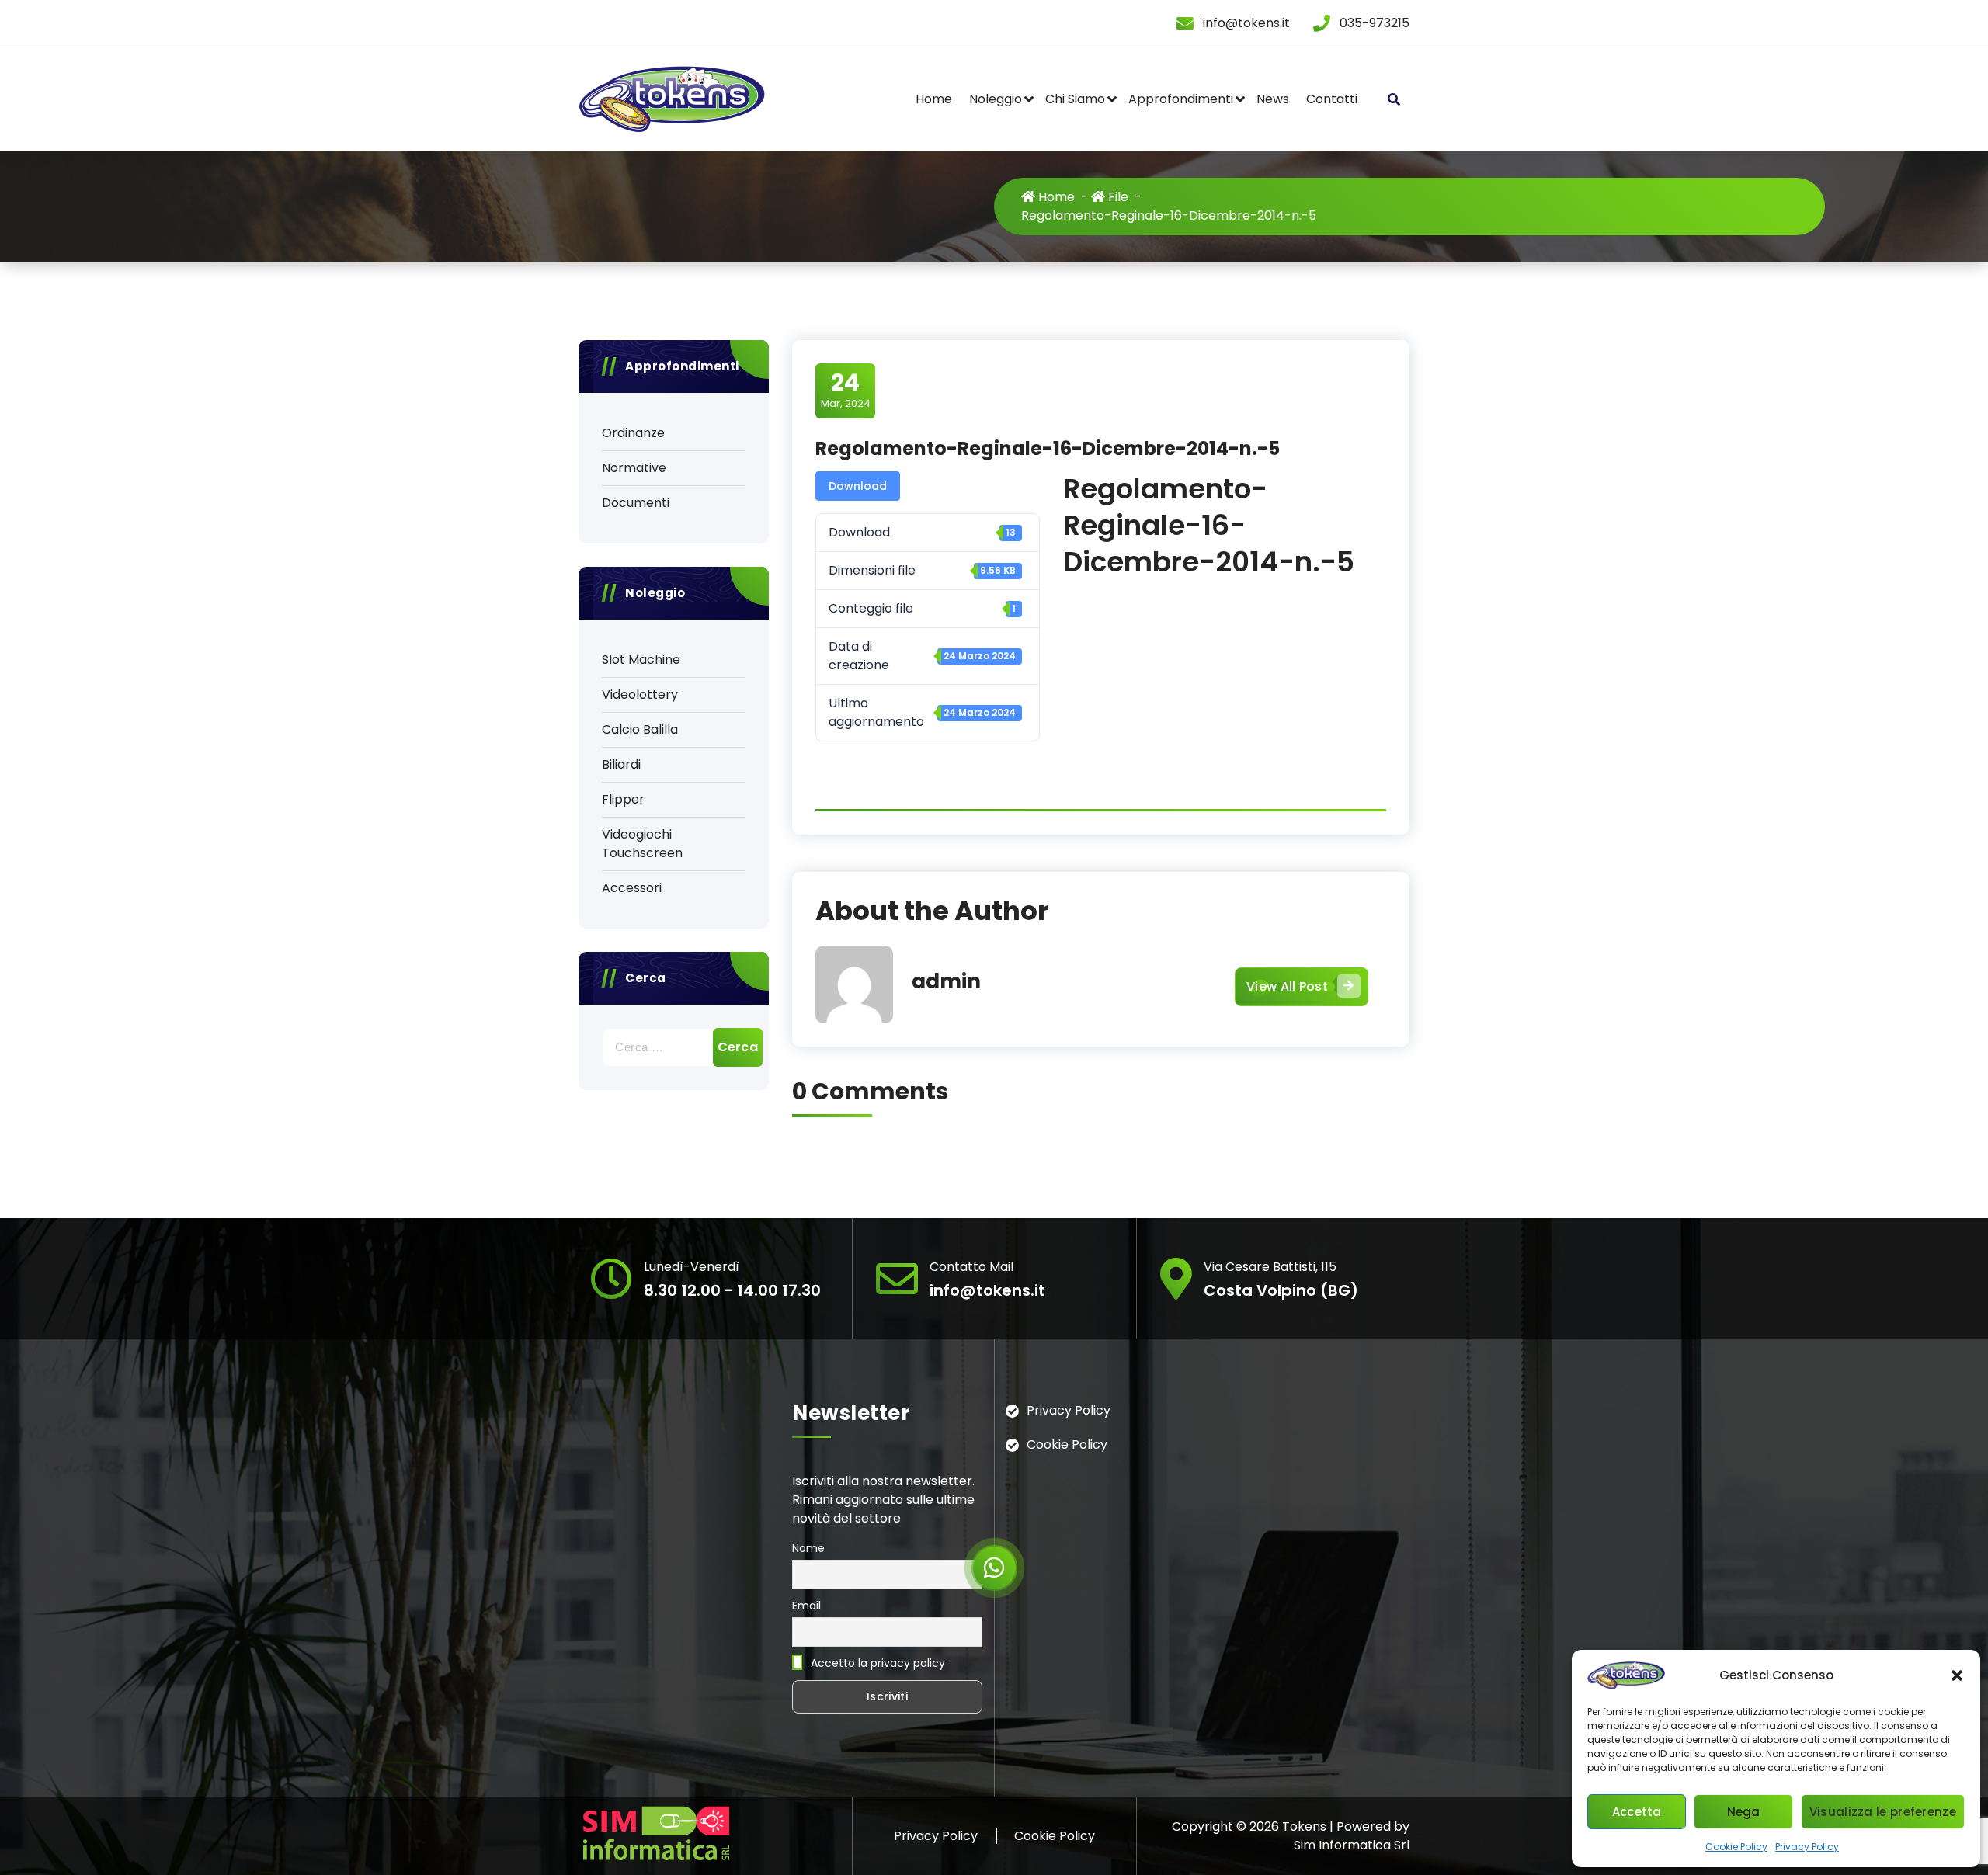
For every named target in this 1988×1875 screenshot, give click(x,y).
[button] (1957, 1675)
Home (934, 99)
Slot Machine (641, 660)
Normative (634, 468)
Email (806, 1606)
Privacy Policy (1807, 1847)
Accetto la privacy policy (876, 1663)
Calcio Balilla (640, 729)
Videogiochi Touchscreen (642, 844)
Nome (808, 1548)
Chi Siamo (1075, 99)
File (1117, 197)
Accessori (632, 888)
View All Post (1287, 986)
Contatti (1332, 99)
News (1273, 99)
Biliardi (621, 764)
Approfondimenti (1181, 99)
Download (858, 486)
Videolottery (640, 694)
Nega (1744, 1812)
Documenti (636, 503)
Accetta (1637, 1812)
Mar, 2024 (846, 390)
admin (946, 981)
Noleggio (996, 99)
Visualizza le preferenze (1883, 1812)
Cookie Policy (1736, 1847)
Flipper (623, 799)
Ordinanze (633, 433)
